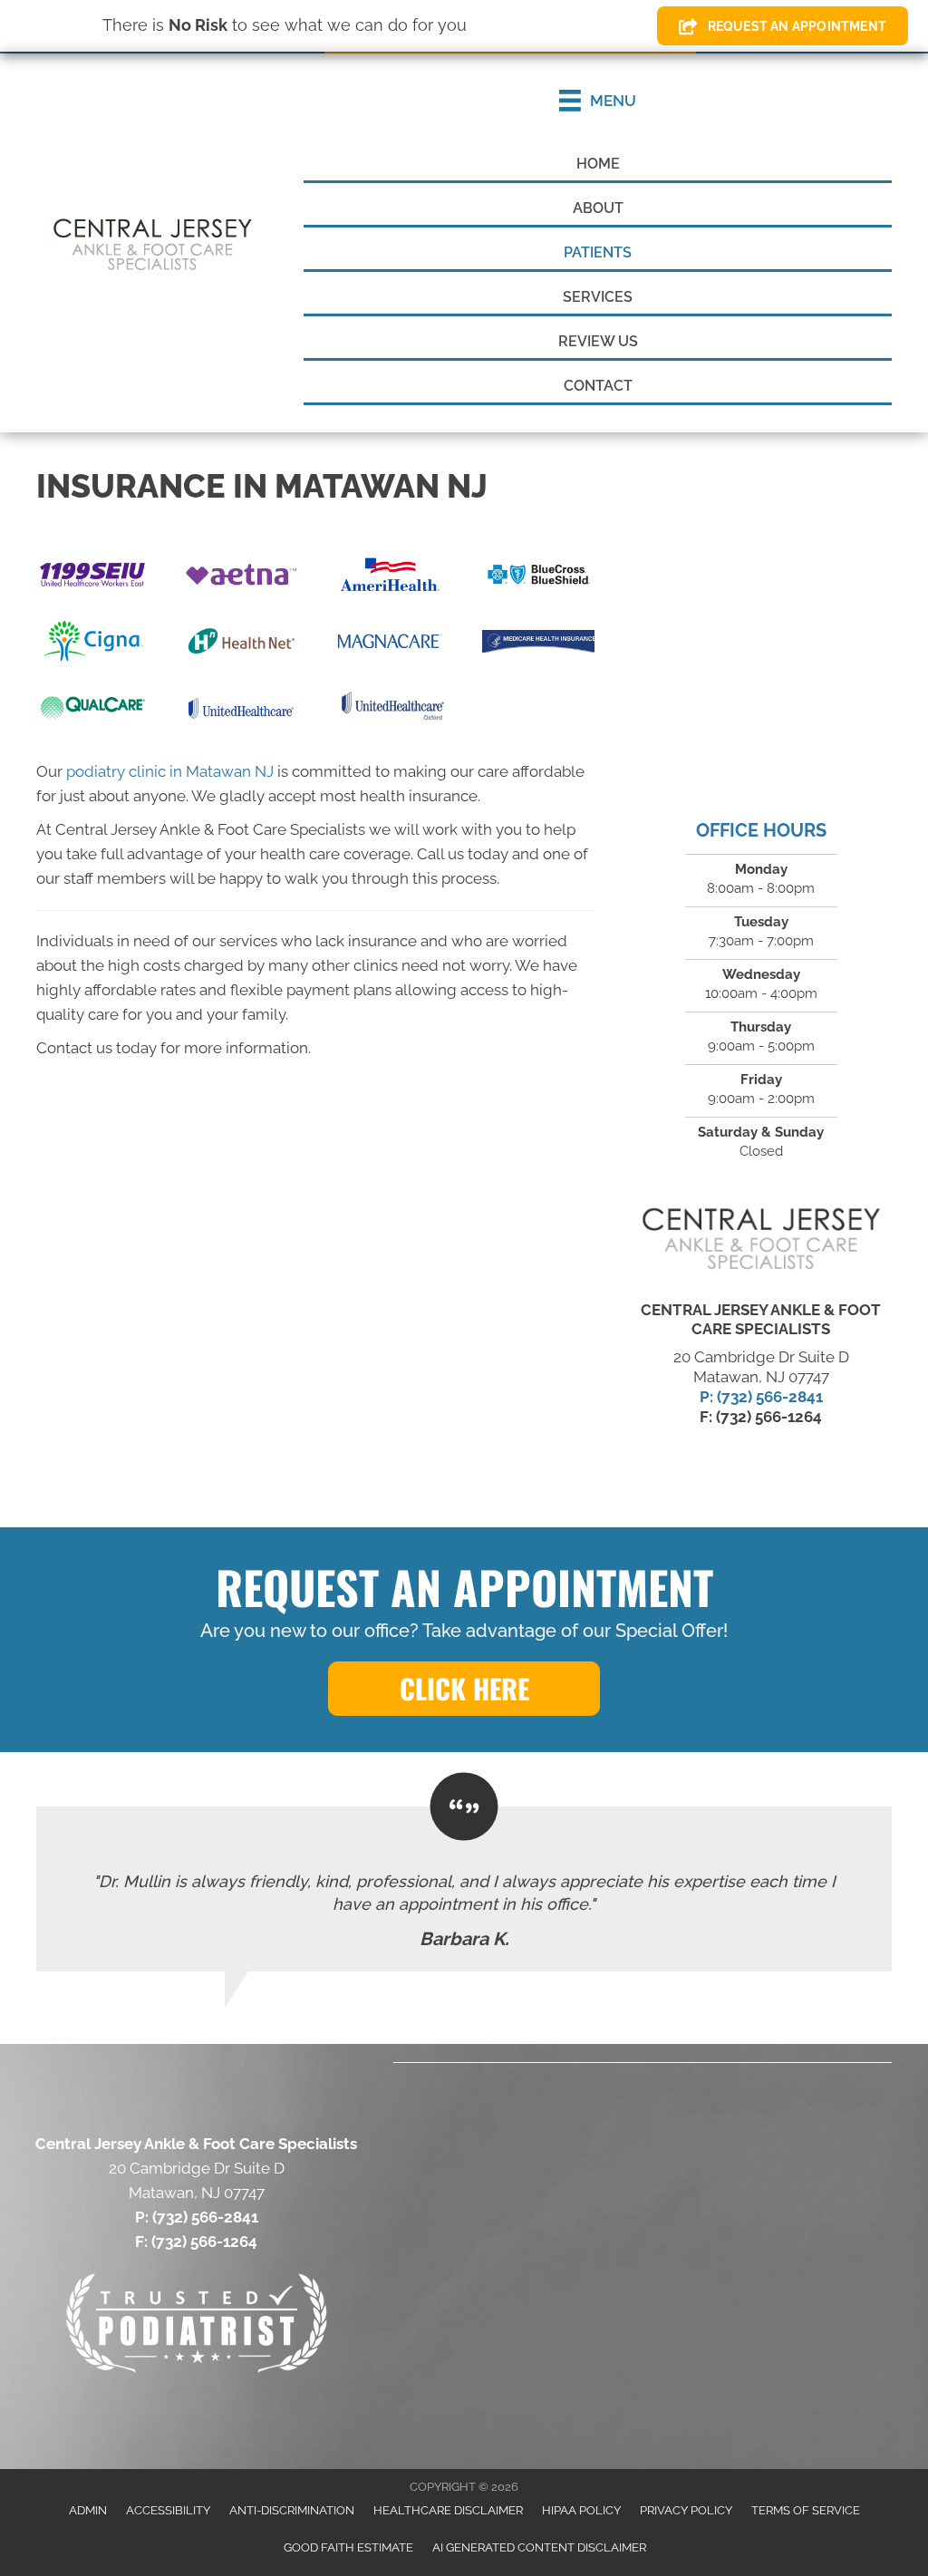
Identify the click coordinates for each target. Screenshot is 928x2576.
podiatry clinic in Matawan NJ (170, 771)
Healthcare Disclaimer (448, 2510)
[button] (464, 1689)
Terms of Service (806, 2510)
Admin (88, 2510)
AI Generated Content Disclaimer (539, 2547)
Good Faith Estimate (348, 2547)
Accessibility (168, 2510)
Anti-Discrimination (292, 2510)
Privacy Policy (686, 2510)
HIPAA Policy (581, 2510)
